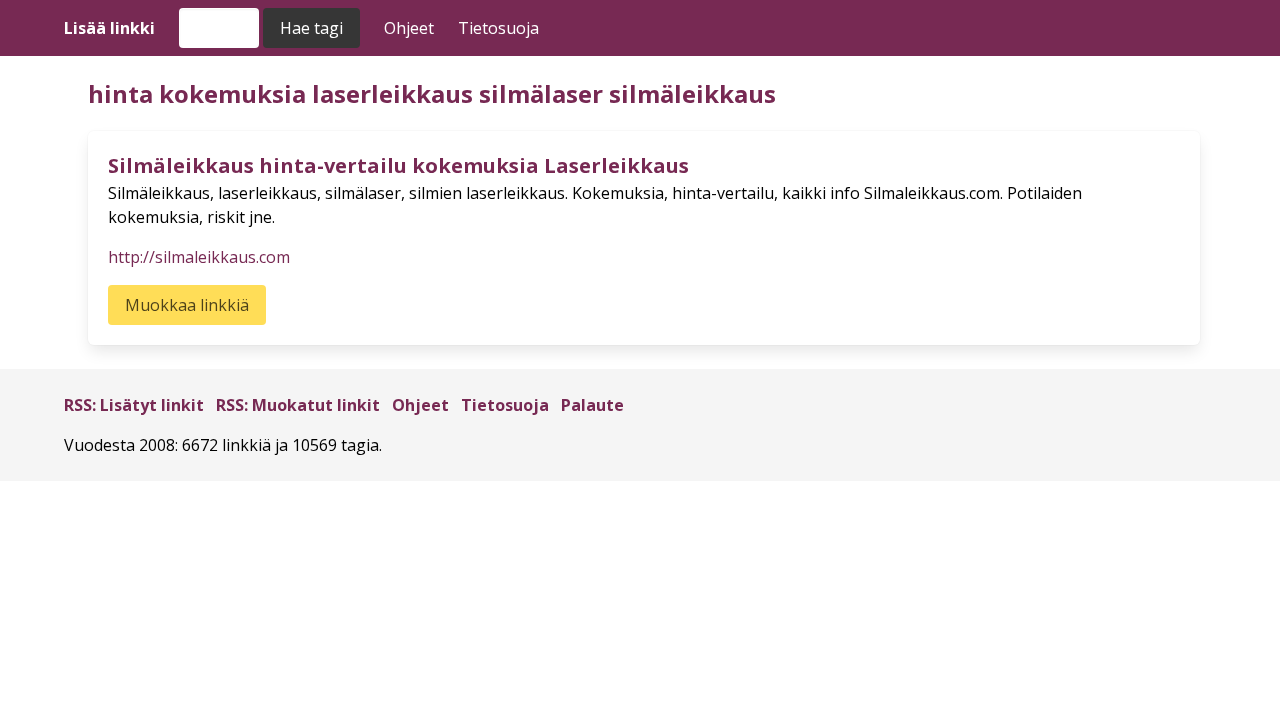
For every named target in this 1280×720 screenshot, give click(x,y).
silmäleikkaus (692, 93)
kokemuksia (232, 93)
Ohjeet (409, 28)
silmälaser (541, 93)
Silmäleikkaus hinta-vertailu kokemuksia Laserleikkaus (398, 165)
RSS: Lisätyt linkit (134, 405)
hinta (120, 93)
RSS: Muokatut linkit (298, 405)
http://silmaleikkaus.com (199, 257)
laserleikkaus (392, 93)
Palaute (592, 405)
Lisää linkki (109, 28)
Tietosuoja (498, 28)
